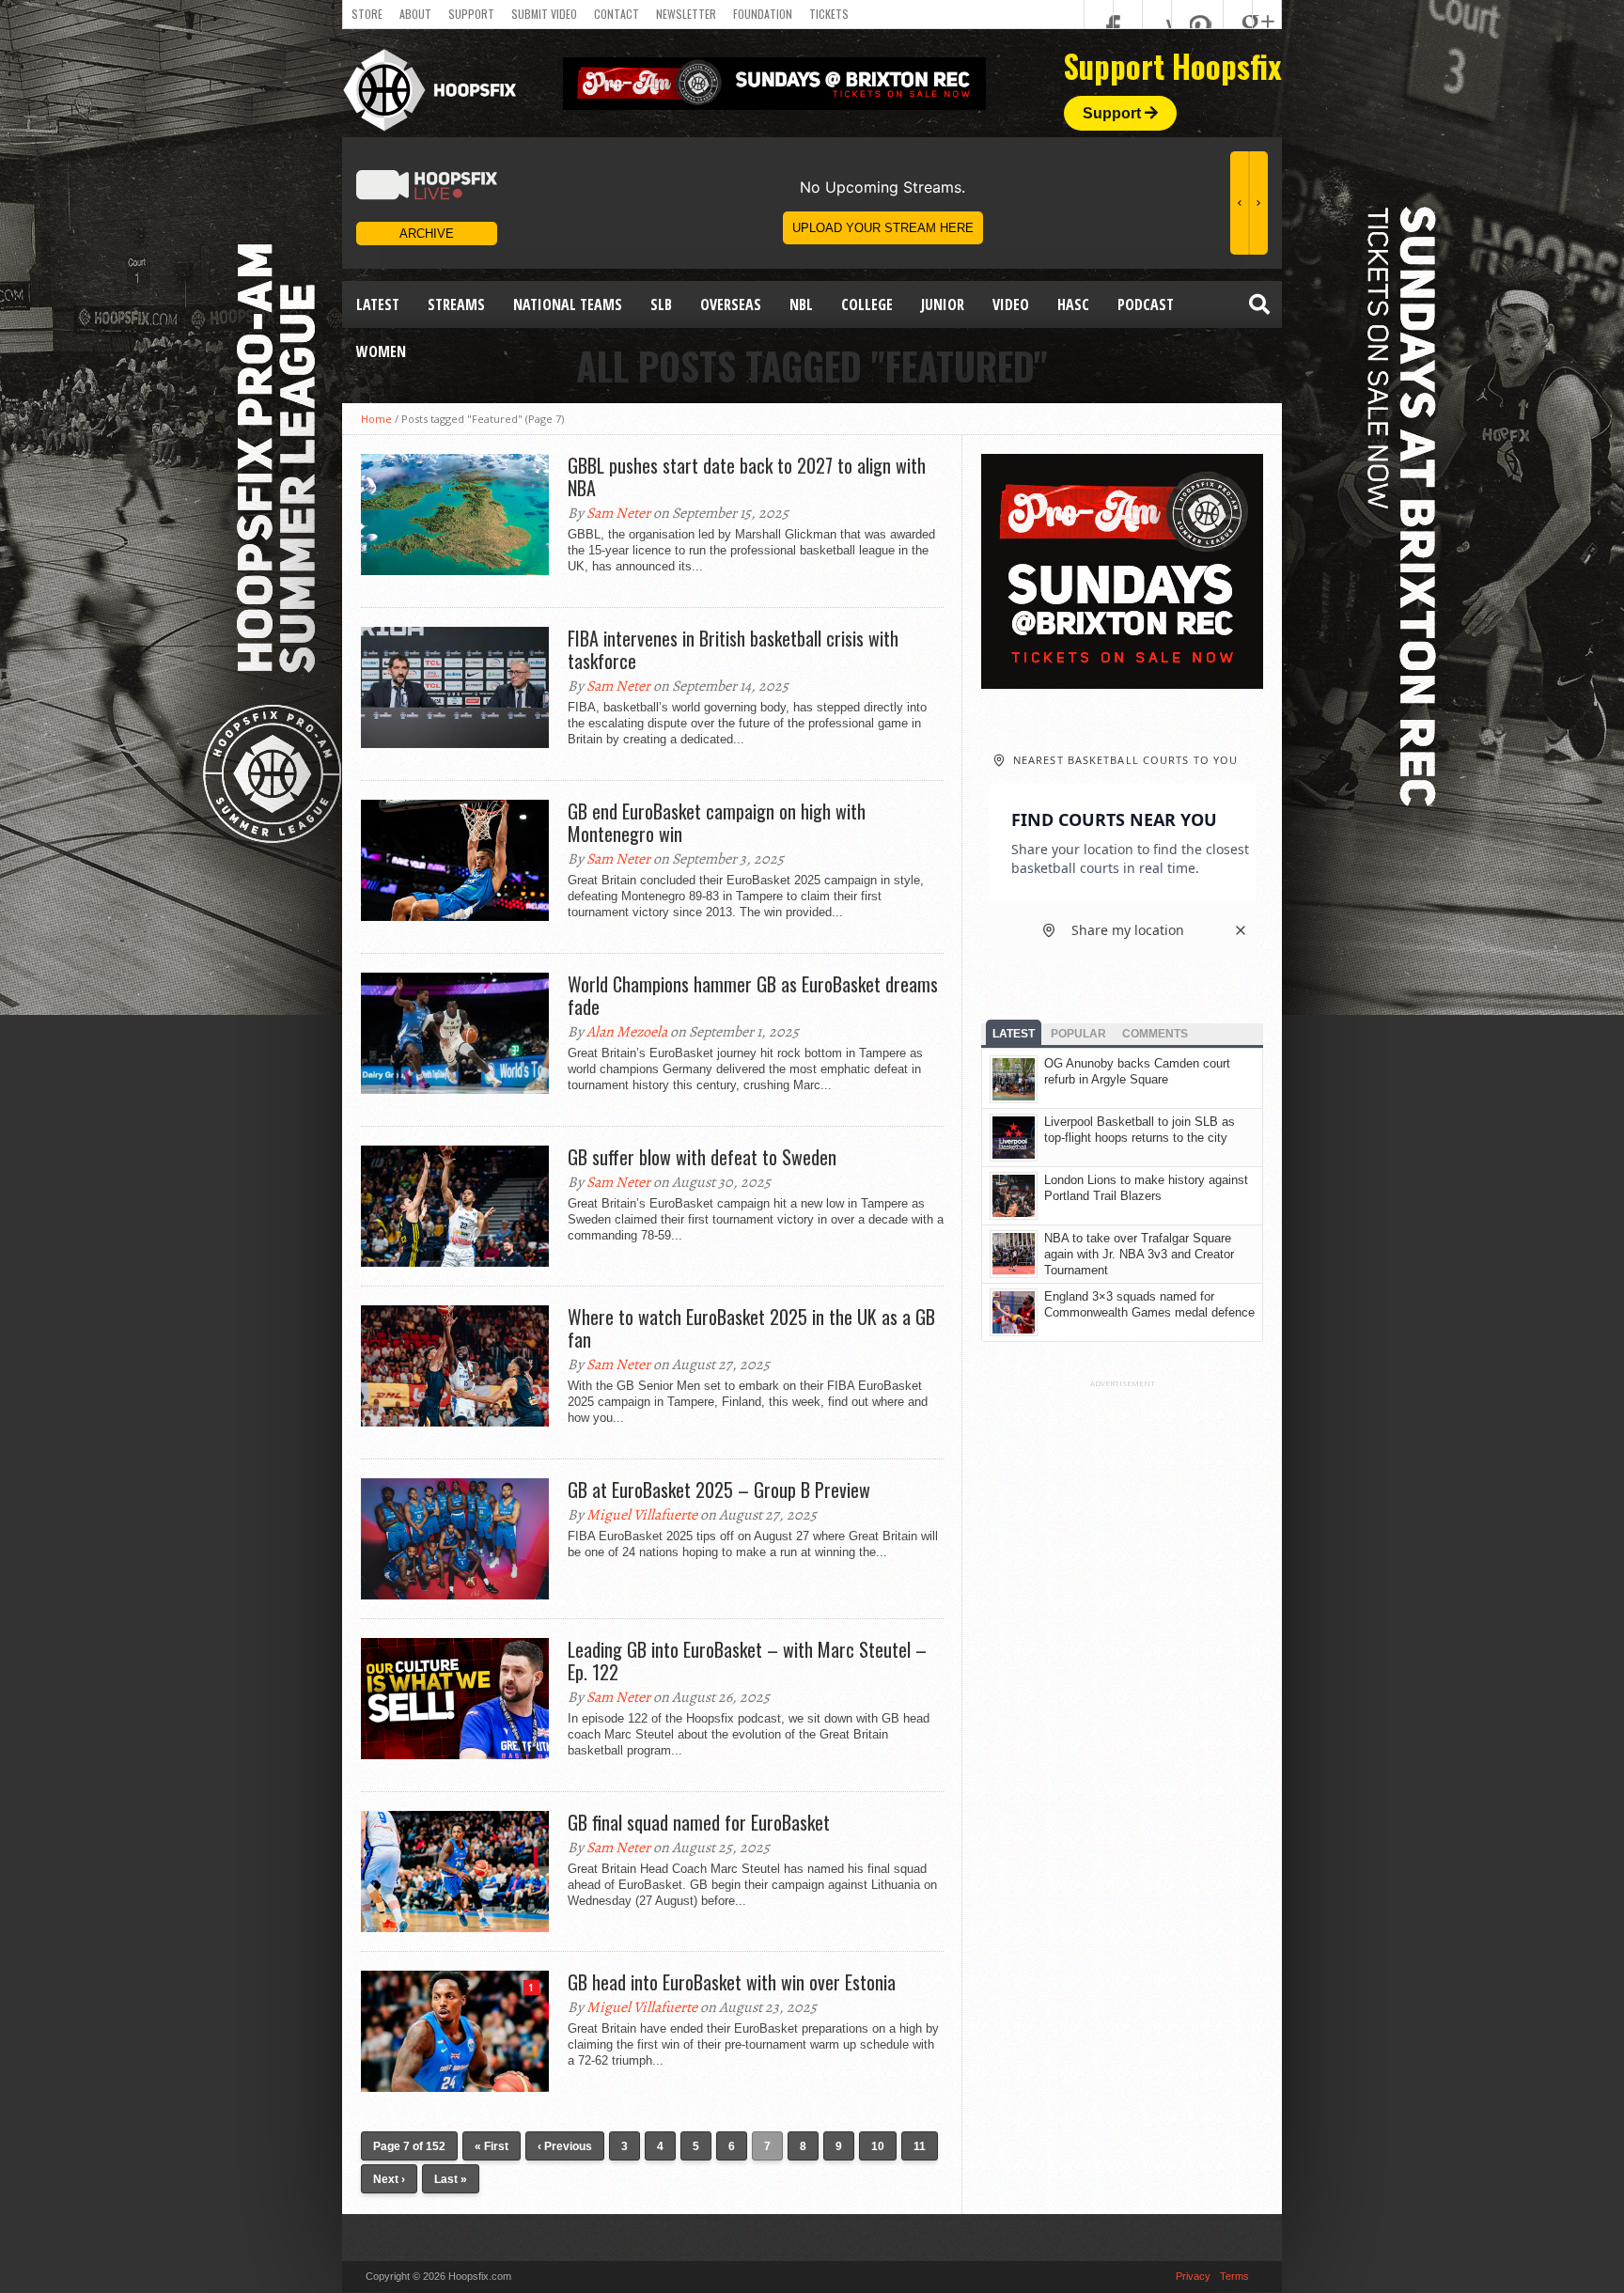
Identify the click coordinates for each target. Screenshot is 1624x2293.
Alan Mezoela (627, 1032)
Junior (943, 304)
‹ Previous (565, 2146)
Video (1011, 304)
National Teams (568, 304)
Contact (617, 14)
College (867, 304)
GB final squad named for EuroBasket (699, 1822)
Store (367, 14)
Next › (389, 2179)
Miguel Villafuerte (642, 1515)
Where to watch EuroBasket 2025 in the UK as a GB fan (751, 1328)
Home (376, 419)
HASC (1073, 304)
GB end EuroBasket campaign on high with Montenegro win (717, 822)
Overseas (731, 304)
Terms (1234, 2276)
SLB (661, 304)
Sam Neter (618, 513)
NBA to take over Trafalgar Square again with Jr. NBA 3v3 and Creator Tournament (1139, 1254)
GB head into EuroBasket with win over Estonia (732, 1982)
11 (920, 2146)
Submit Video (544, 14)
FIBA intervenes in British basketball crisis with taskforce (733, 649)
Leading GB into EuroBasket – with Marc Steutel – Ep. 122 (747, 1661)
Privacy (1193, 2276)
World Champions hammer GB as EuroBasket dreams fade (753, 995)
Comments (1155, 1034)
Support (471, 14)
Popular (1078, 1034)
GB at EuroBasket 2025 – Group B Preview (719, 1490)
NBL (801, 304)
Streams (456, 304)
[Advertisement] (1122, 1670)
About (415, 14)
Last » (451, 2179)
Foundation (763, 14)
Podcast (1146, 304)
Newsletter (686, 14)
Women (381, 351)
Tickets (829, 14)
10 (878, 2146)
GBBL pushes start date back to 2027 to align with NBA (747, 476)
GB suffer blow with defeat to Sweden (702, 1157)
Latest (378, 304)
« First (492, 2146)
